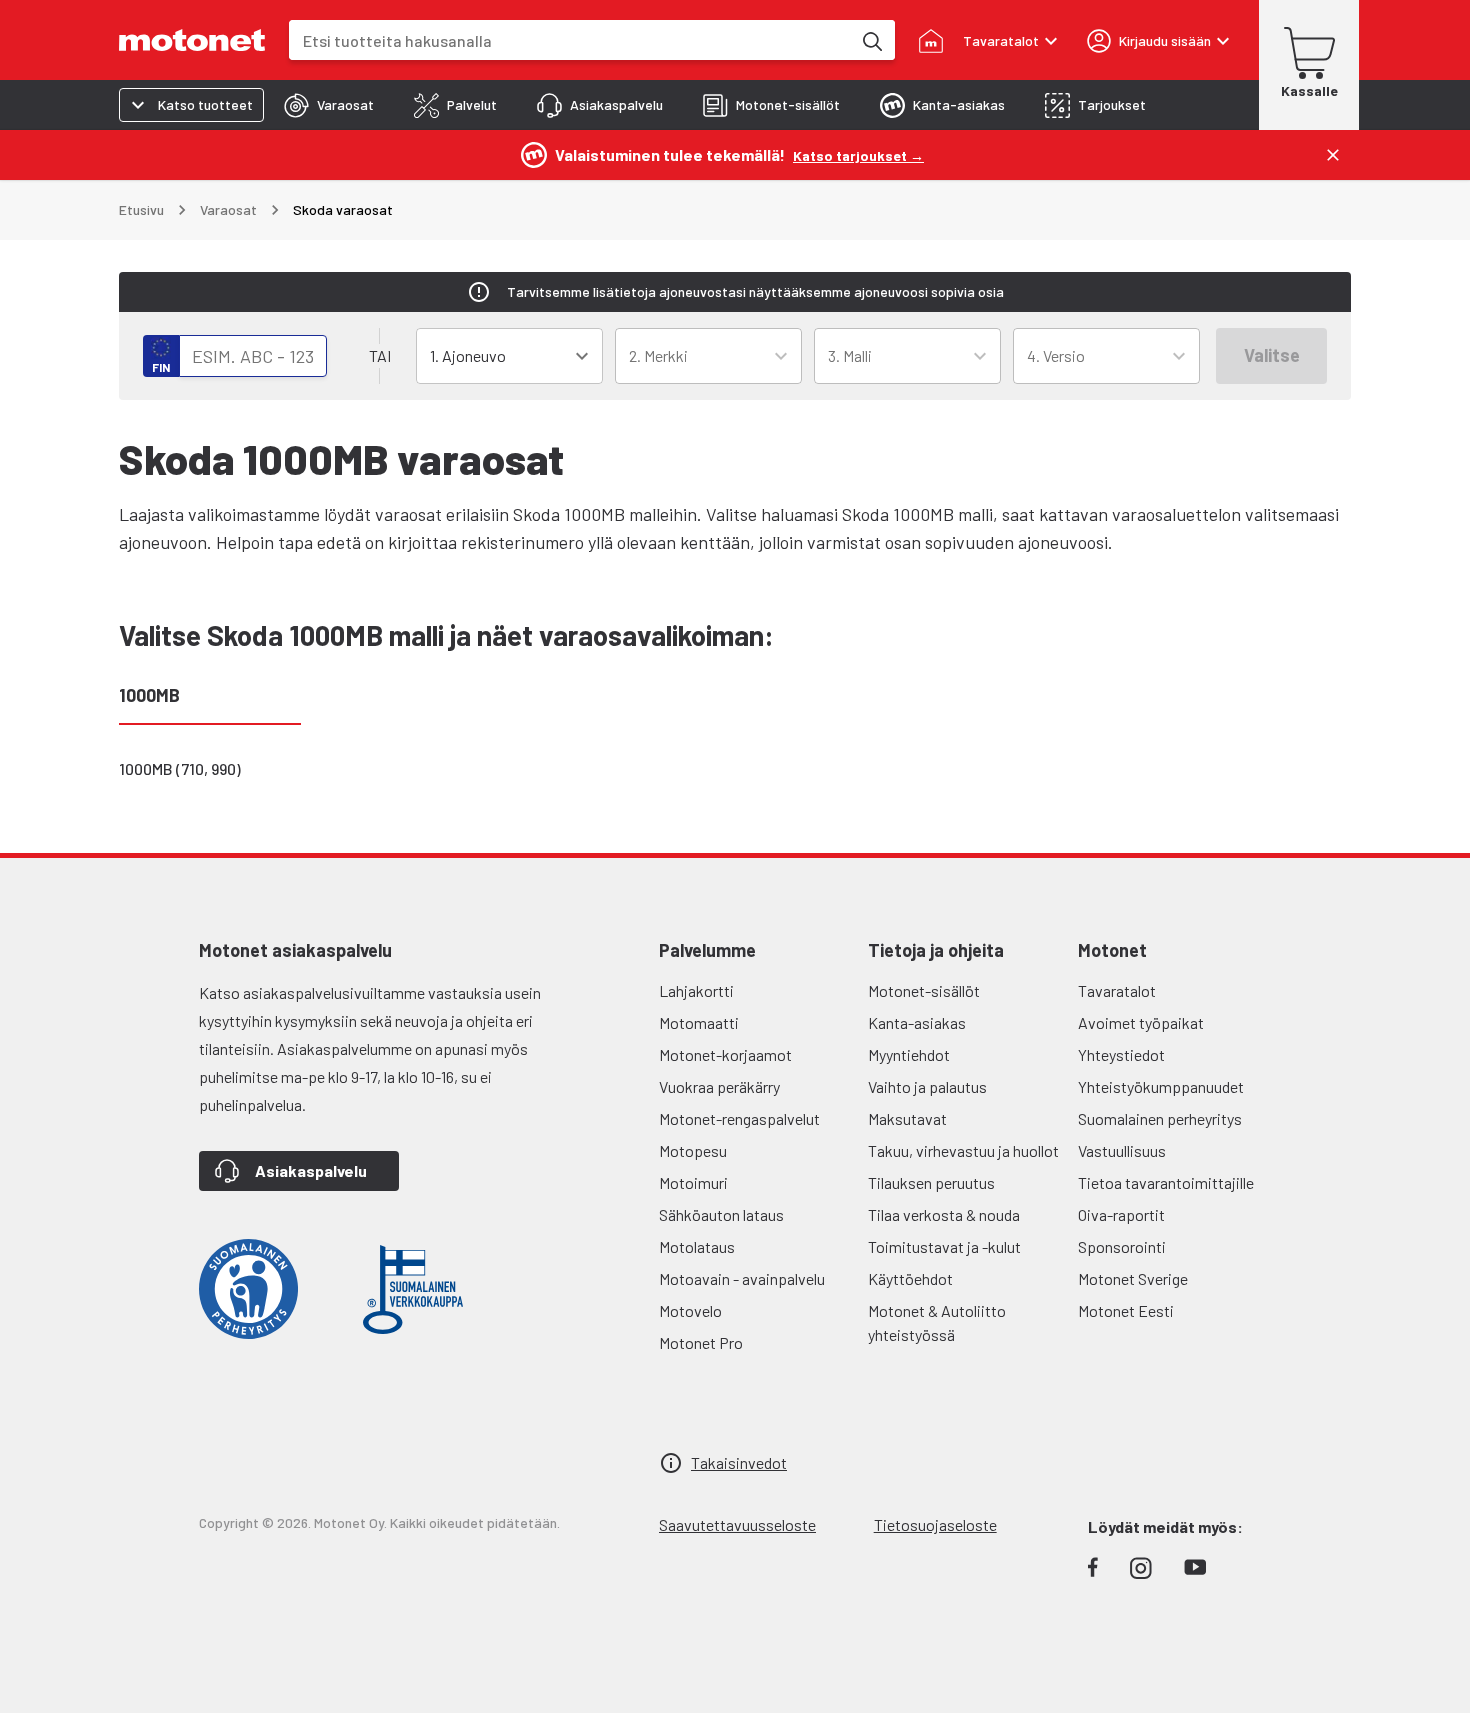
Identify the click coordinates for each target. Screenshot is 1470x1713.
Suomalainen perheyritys (1160, 1118)
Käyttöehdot (910, 1278)
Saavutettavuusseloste (737, 1524)
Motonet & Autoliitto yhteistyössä (937, 1322)
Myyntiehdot (909, 1054)
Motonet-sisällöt (924, 990)
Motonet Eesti (1126, 1310)
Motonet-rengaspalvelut (739, 1118)
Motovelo (690, 1310)
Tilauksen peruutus (931, 1182)
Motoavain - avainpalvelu (742, 1278)
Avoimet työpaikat (1141, 1022)
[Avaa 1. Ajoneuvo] (582, 356)
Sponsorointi (1122, 1246)
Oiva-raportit (1121, 1214)
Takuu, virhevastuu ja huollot (963, 1150)
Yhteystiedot (1121, 1054)
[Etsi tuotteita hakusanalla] (871, 40)
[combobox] (570, 40)
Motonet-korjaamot (725, 1054)
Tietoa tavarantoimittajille (1166, 1182)
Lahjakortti (696, 990)
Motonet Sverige (1133, 1278)
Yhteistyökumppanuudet (1161, 1086)
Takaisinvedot (739, 1462)
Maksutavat (907, 1118)
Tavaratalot (1117, 990)
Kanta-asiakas (917, 1022)
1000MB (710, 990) (180, 768)
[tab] (329, 105)
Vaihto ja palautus (927, 1086)
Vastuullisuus (1122, 1150)
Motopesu (693, 1150)
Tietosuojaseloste (935, 1524)
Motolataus (697, 1246)
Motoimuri (693, 1182)
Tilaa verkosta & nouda (944, 1214)
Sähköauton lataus (721, 1214)
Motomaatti (699, 1022)
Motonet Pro (701, 1342)
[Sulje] (1333, 155)
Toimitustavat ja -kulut (944, 1246)
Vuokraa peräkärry (719, 1086)
